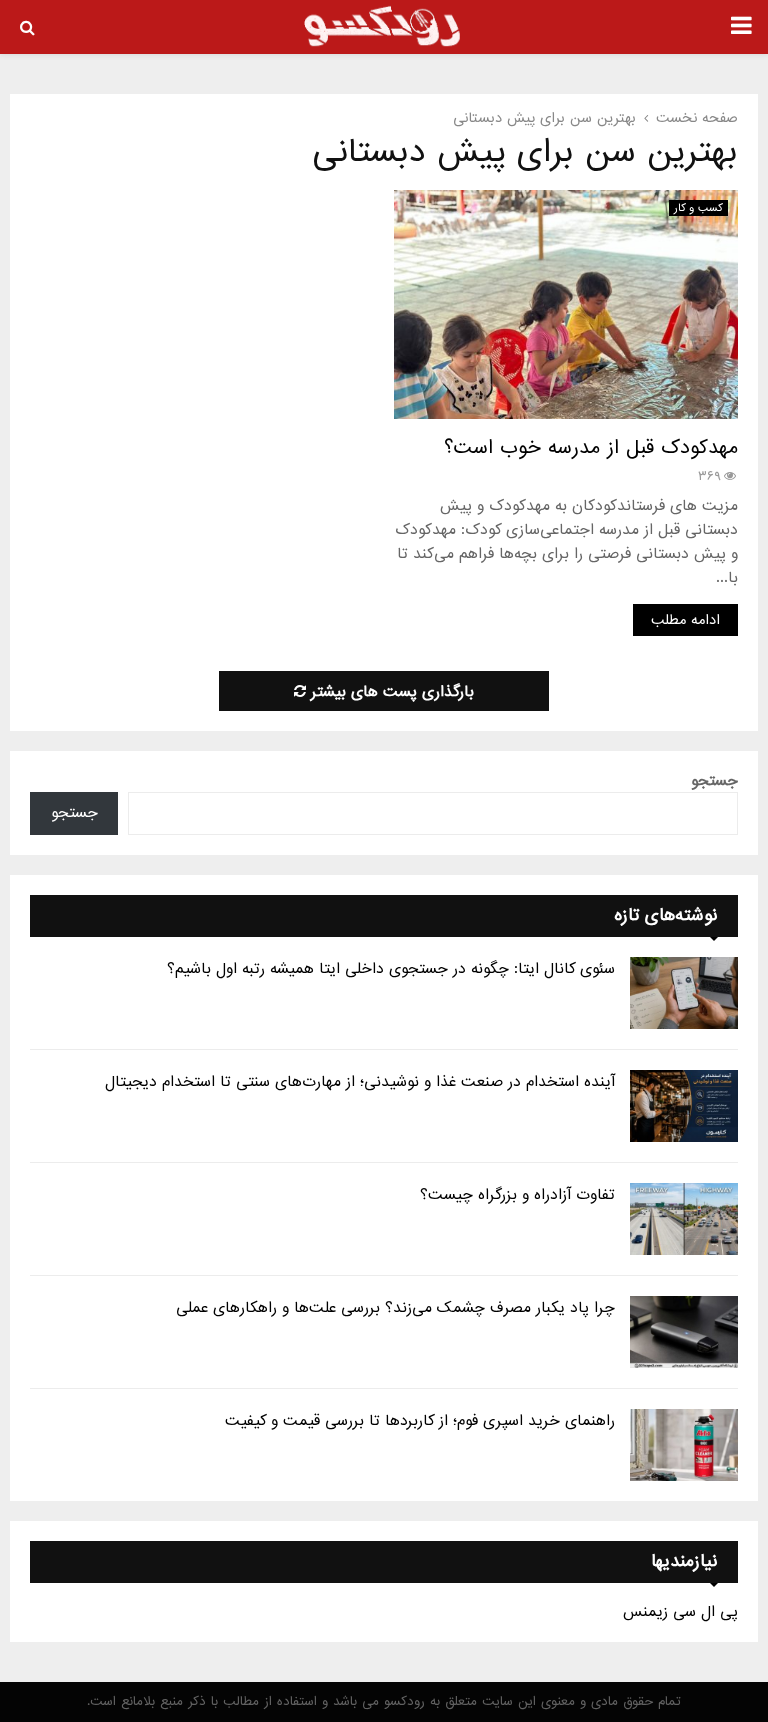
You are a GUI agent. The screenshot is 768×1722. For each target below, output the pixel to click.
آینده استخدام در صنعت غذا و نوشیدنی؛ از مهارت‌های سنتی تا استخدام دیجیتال (360, 1082)
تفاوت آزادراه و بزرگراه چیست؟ (517, 1195)
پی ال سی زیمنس (680, 1612)
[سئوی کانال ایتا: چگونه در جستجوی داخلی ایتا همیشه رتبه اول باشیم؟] (684, 993)
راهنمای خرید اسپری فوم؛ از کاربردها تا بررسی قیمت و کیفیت (420, 1421)
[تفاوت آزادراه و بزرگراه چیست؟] (684, 1219)
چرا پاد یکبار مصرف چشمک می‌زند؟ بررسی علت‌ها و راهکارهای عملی (395, 1308)
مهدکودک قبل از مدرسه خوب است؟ (591, 448)
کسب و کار (698, 208)
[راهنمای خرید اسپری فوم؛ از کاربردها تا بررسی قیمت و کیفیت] (684, 1445)
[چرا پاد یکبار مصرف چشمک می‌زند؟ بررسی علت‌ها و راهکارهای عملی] (684, 1332)
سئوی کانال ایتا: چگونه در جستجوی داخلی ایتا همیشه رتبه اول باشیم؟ (391, 969)
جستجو (714, 781)
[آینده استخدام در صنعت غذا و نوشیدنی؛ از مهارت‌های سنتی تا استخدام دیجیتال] (684, 1106)
